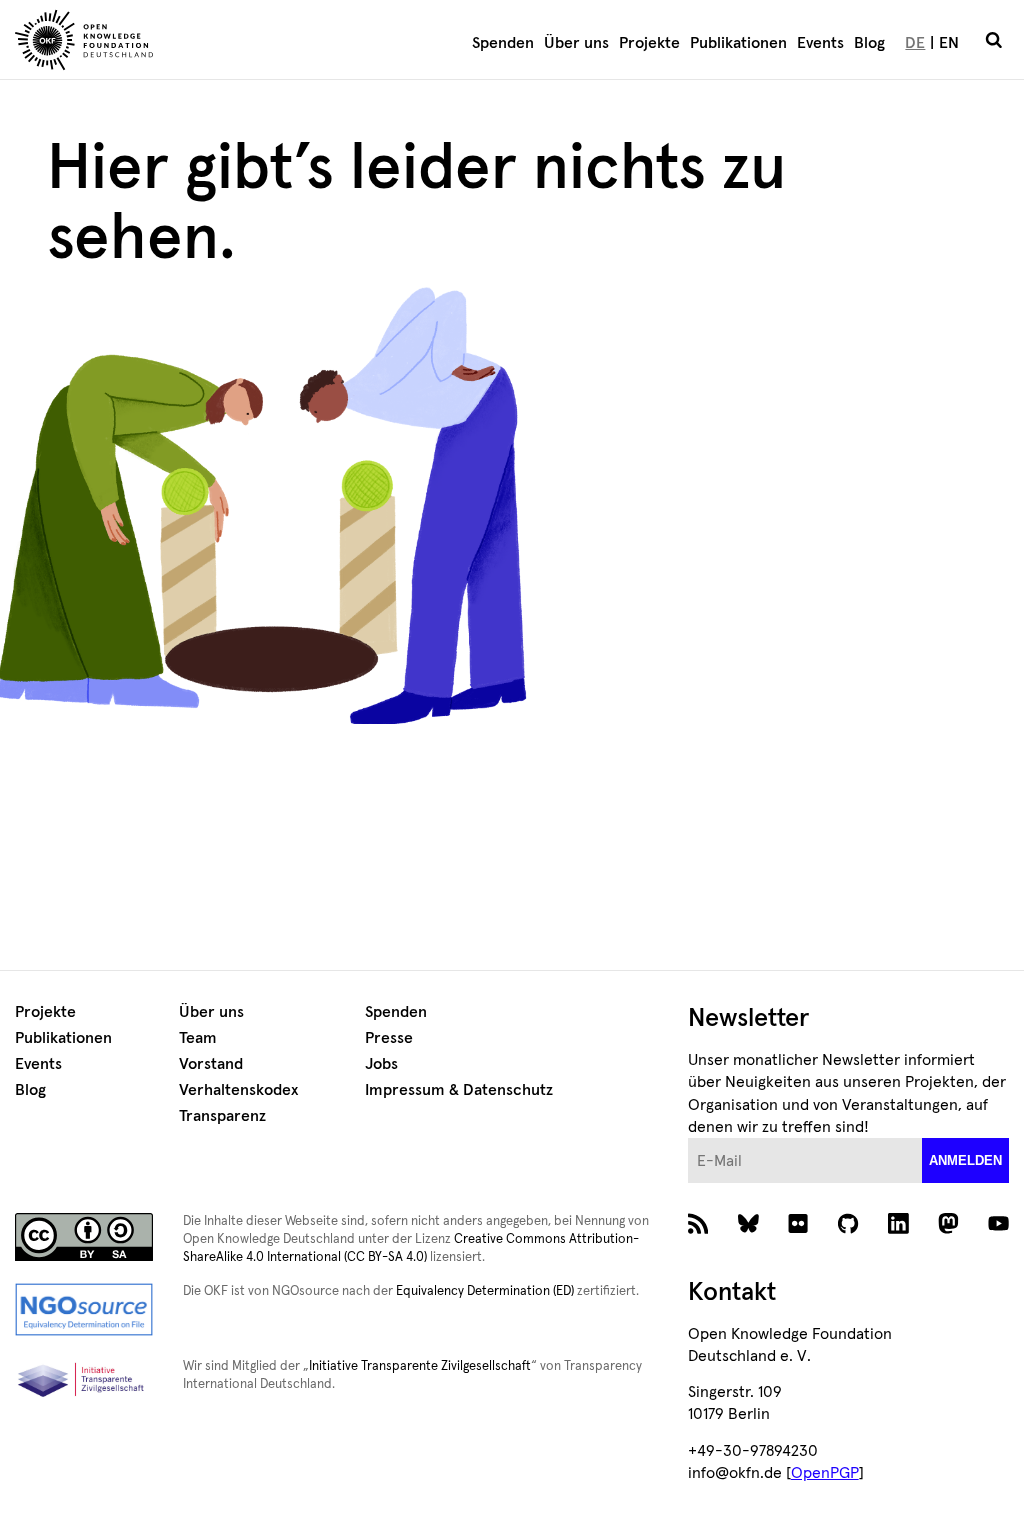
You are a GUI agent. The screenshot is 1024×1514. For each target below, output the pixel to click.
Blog (869, 43)
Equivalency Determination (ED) (485, 1291)
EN (949, 43)
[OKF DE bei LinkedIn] (898, 1229)
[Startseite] (164, 43)
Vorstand (211, 1064)
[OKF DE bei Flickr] (798, 1229)
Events (820, 43)
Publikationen (738, 43)
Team (198, 1038)
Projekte (649, 43)
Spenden (503, 43)
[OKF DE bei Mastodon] (948, 1229)
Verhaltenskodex (238, 1090)
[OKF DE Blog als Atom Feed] (698, 1229)
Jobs (381, 1064)
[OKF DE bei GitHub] (848, 1229)
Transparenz (222, 1116)
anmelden (965, 1160)
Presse (389, 1038)
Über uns (576, 43)
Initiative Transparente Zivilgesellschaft (420, 1366)
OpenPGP (825, 1473)
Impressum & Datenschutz (459, 1090)
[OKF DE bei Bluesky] (748, 1229)
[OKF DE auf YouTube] (998, 1229)
